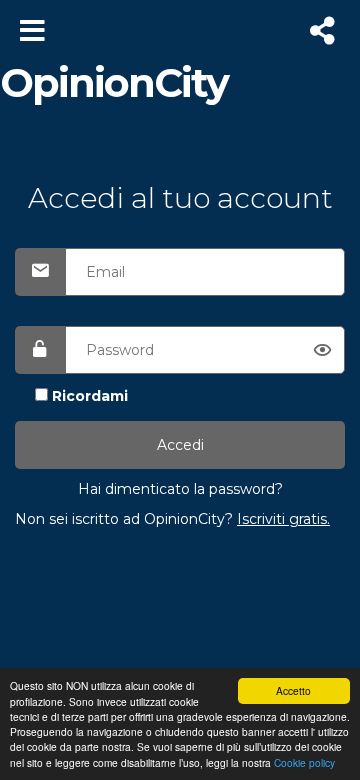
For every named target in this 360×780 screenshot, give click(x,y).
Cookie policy (304, 762)
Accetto (293, 690)
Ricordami (90, 396)
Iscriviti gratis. (283, 519)
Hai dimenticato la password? (180, 489)
